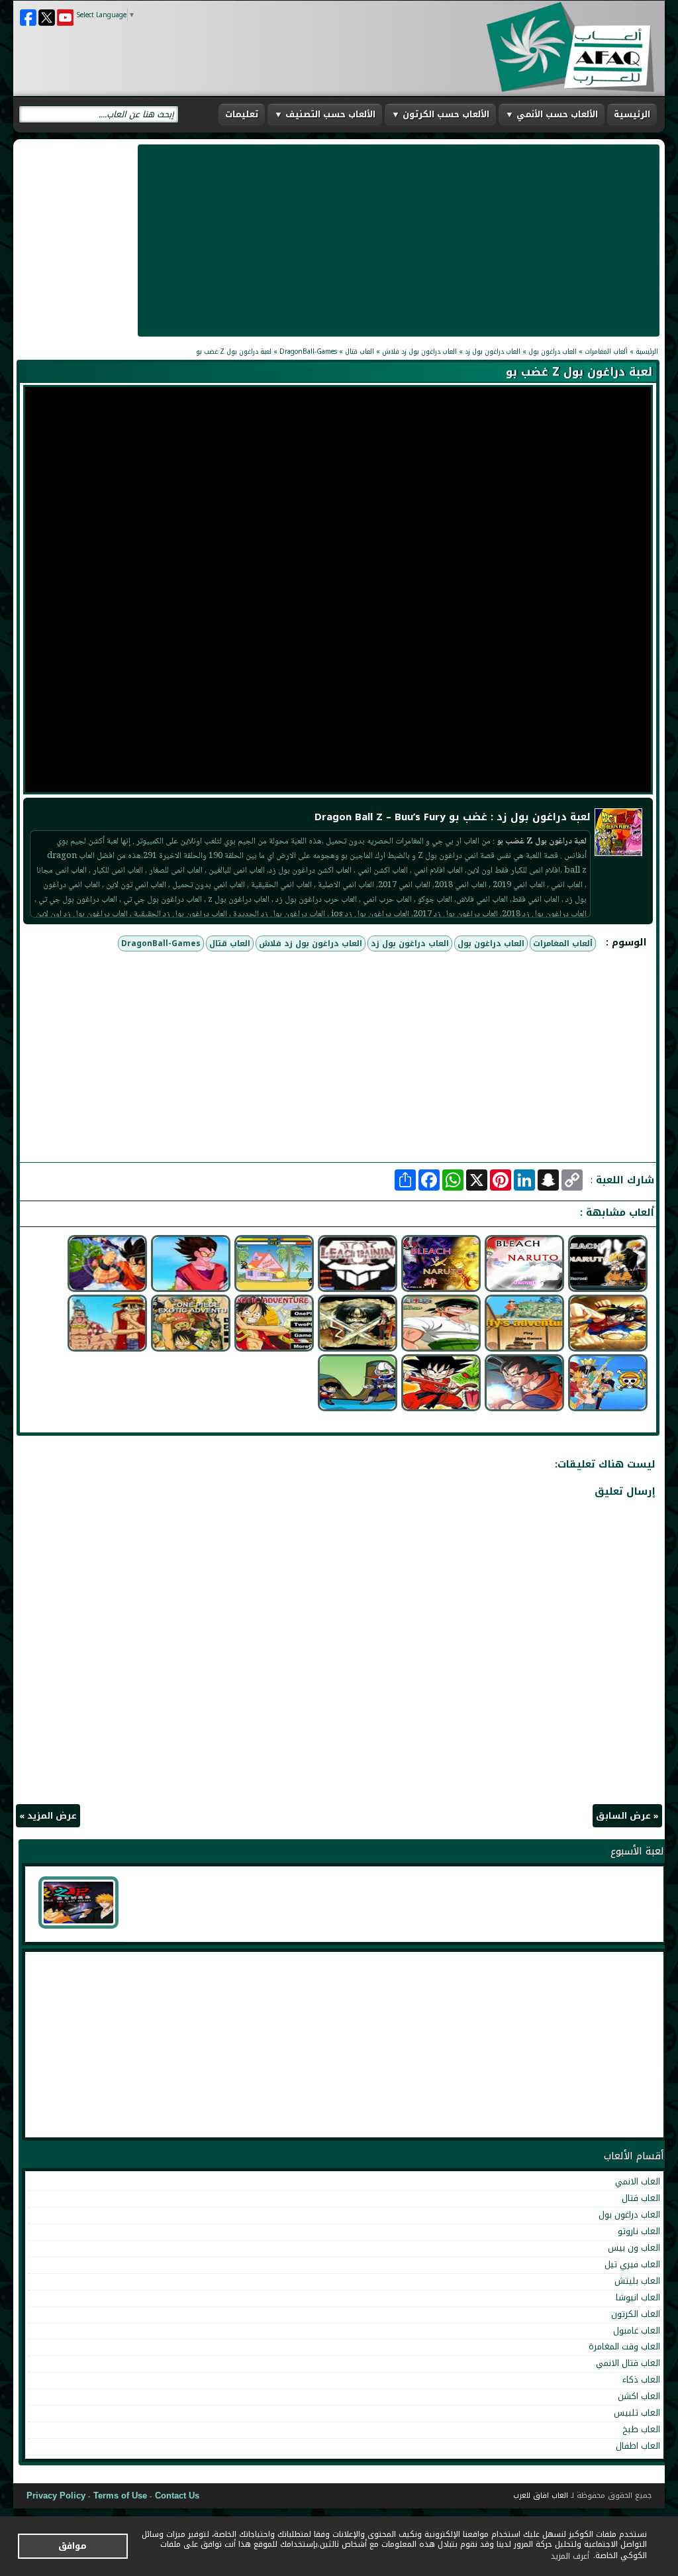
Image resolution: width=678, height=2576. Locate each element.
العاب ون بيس (634, 2248)
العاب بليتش (637, 2281)
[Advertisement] (399, 241)
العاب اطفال (638, 2446)
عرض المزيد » (48, 1816)
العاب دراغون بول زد (410, 943)
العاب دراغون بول (491, 943)
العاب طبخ (641, 2429)
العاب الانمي (638, 2181)
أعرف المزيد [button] (570, 2556)
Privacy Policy (56, 2495)
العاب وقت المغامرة (624, 2346)
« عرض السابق (627, 1816)
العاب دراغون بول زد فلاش (311, 943)
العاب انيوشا (638, 2297)
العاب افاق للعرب (541, 2495)
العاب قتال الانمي (628, 2363)
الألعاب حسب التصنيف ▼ (325, 114)
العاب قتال (230, 943)
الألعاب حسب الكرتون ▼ (440, 114)
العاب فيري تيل (632, 2264)
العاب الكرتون (636, 2314)
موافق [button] (73, 2546)
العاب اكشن (639, 2396)
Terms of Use (121, 2495)
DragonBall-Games (161, 943)
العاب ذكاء (641, 2380)
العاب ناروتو (639, 2231)
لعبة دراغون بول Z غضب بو (579, 372)
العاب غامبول (637, 2331)
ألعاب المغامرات (563, 943)
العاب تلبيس (637, 2413)
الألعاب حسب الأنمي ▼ (552, 114)
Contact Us (177, 2495)
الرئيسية (632, 114)
